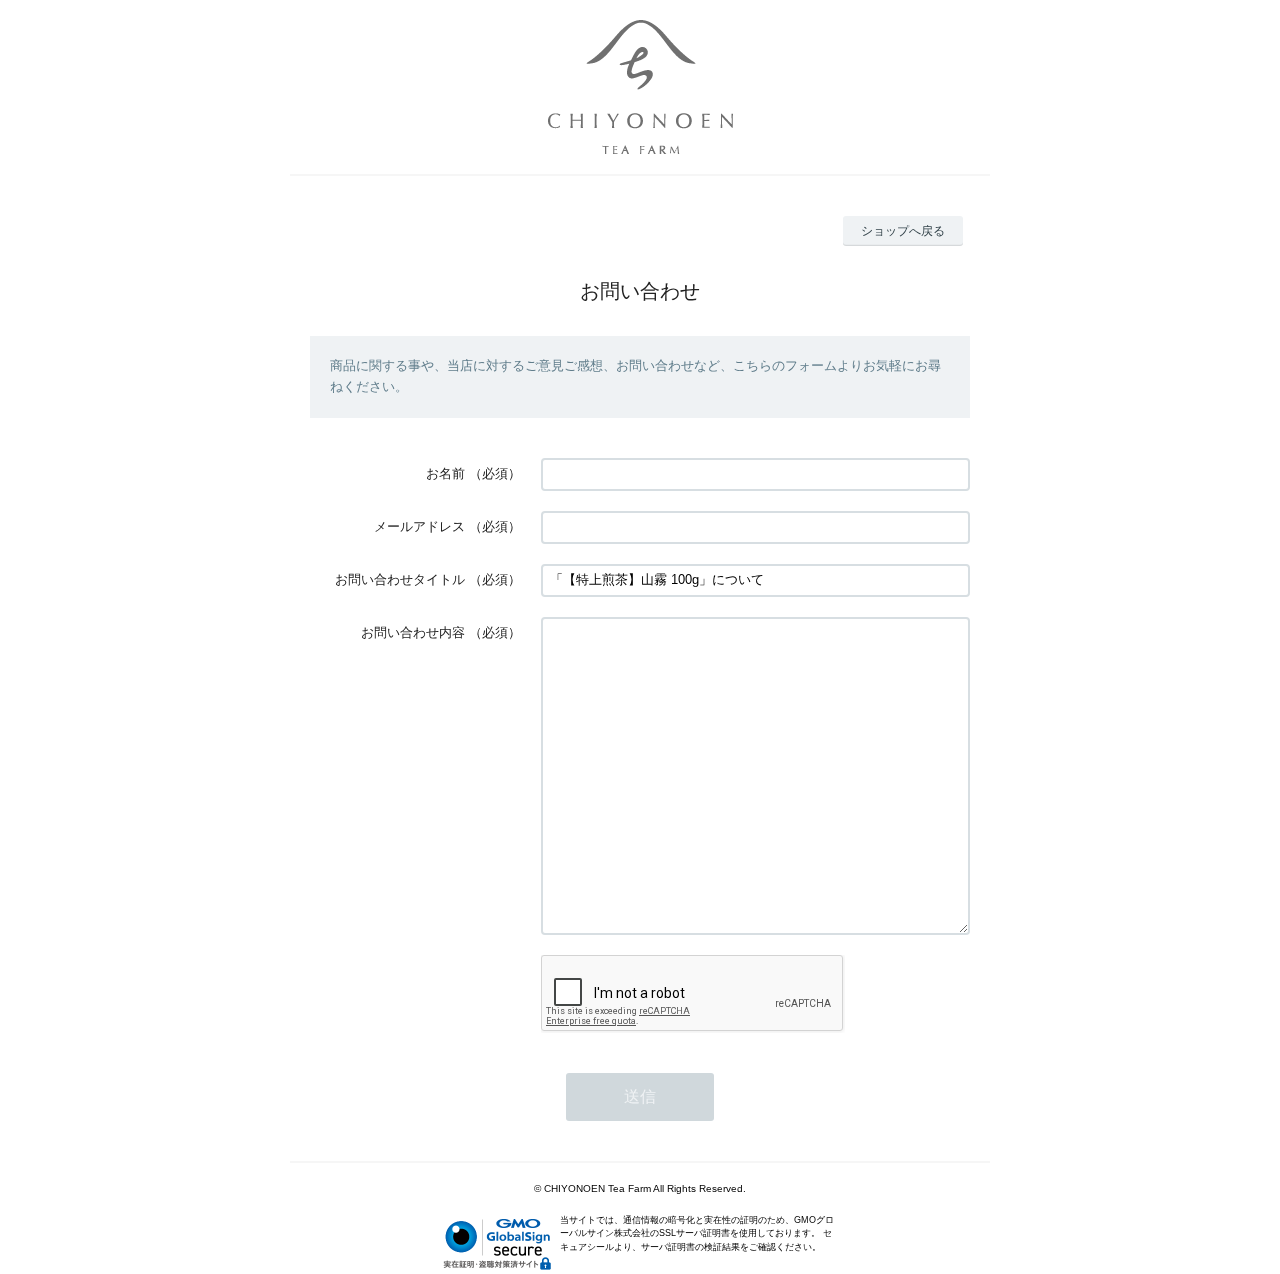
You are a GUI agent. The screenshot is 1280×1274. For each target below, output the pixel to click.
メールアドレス (419, 526)
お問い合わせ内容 (413, 632)
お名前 (445, 473)
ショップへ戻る (903, 231)
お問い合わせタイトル (400, 579)
